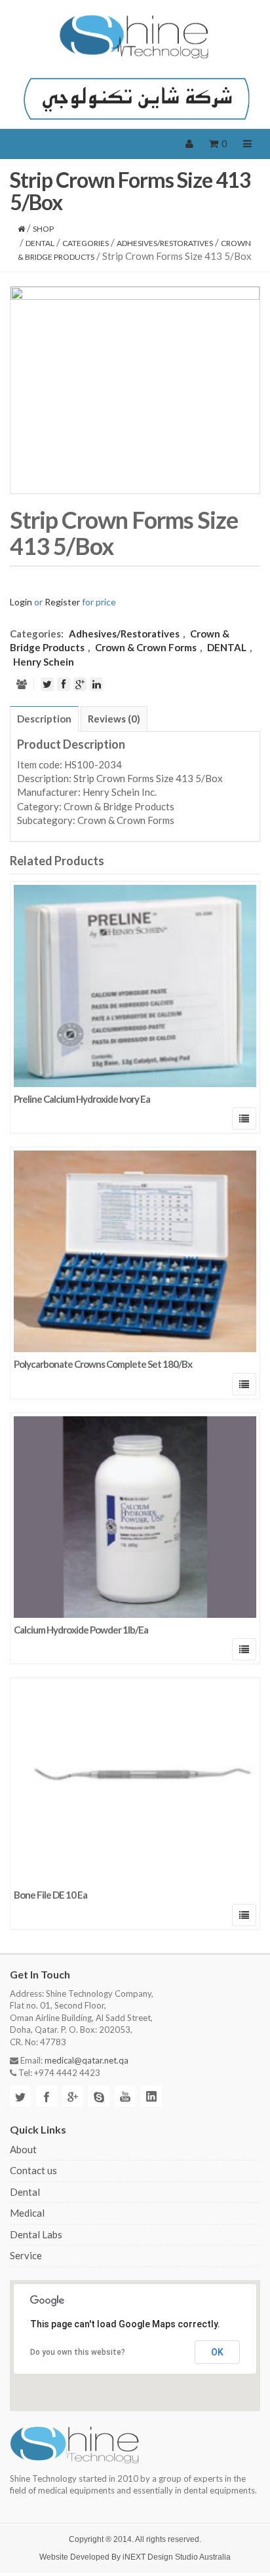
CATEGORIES (86, 243)
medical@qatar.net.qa (87, 2060)
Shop (43, 229)
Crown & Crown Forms (146, 647)
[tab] (44, 719)
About (23, 2149)
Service (26, 2255)
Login (21, 602)
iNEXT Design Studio (160, 2557)
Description (44, 719)
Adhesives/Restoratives (165, 243)
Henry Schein (44, 662)
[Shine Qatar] (135, 37)
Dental (25, 2192)
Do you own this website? (78, 2352)
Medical (27, 2213)
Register (62, 602)
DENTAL (40, 243)
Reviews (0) (114, 719)
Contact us (33, 2170)
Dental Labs (36, 2234)
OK (217, 2352)
